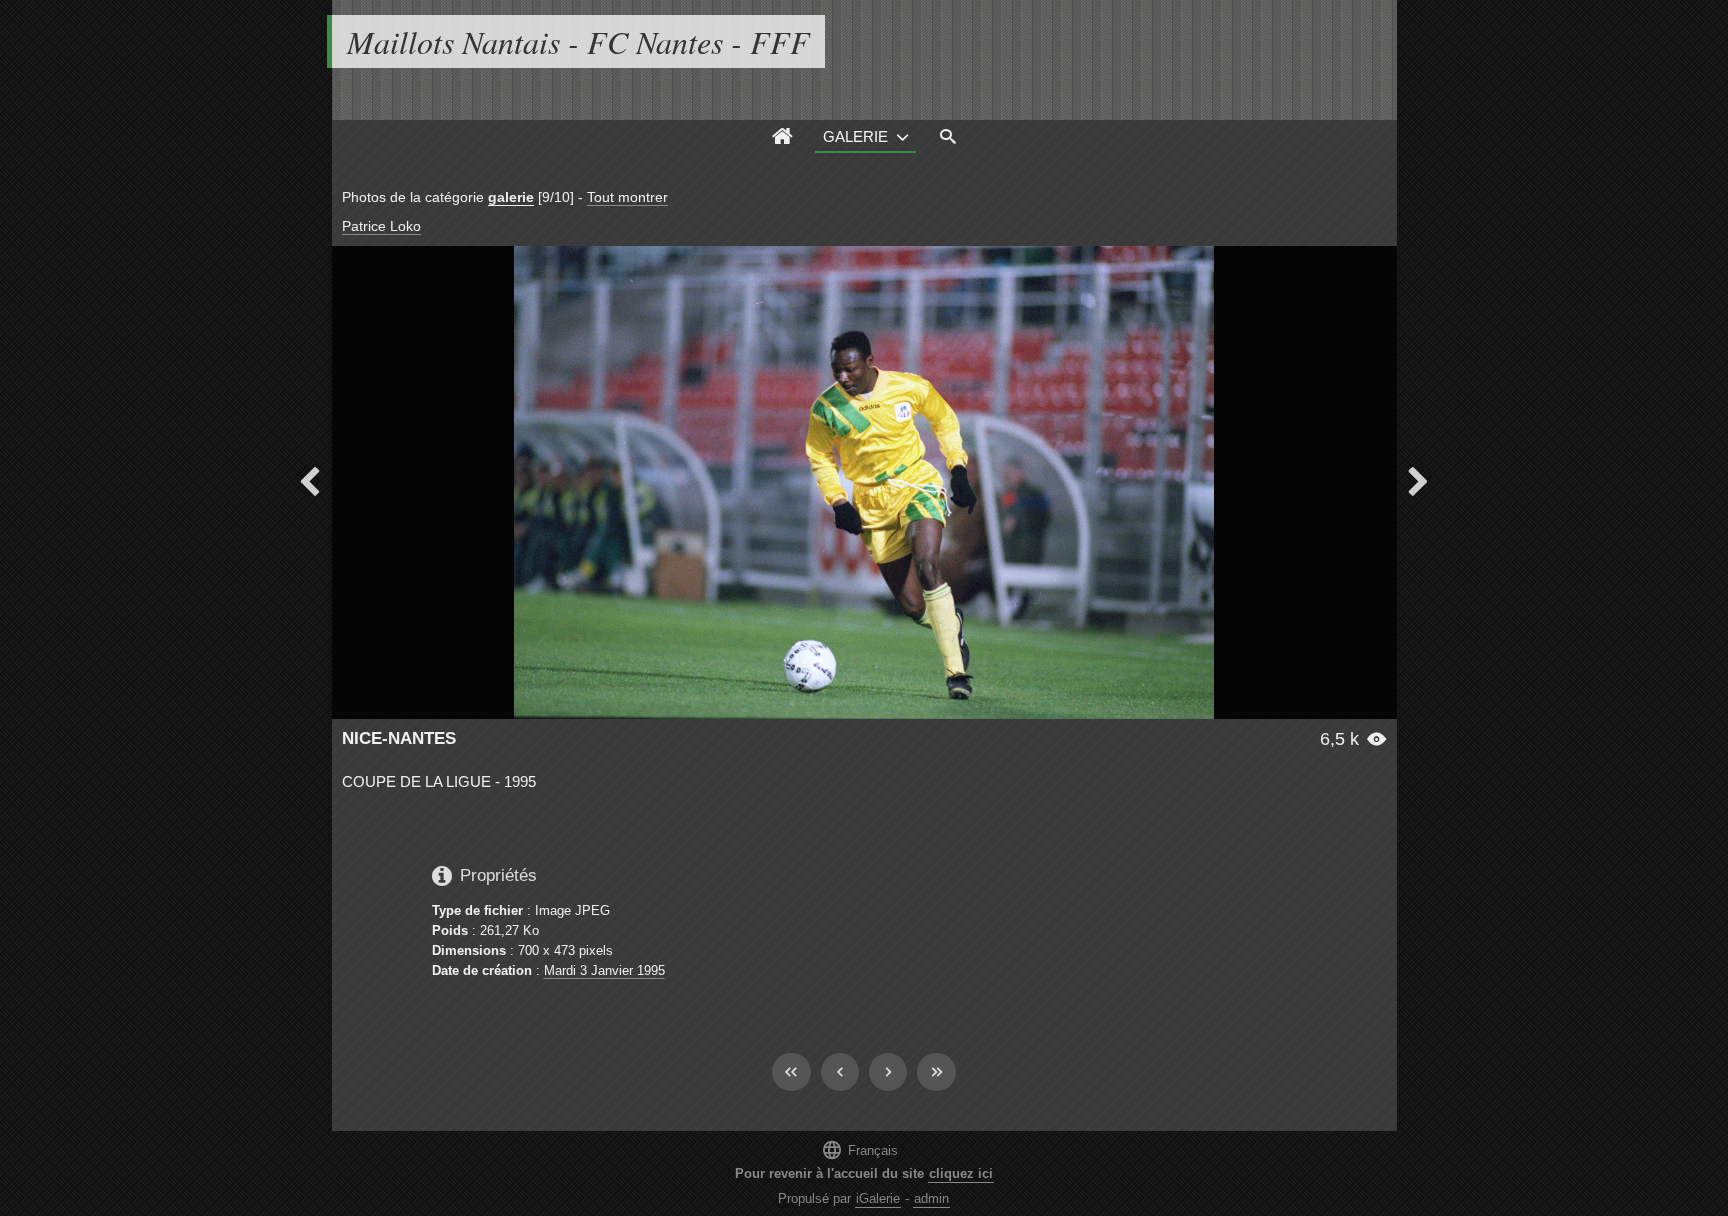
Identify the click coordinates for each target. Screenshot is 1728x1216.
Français (859, 1149)
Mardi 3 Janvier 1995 (604, 970)
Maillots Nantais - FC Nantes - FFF (578, 41)
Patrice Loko (381, 226)
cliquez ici (961, 1173)
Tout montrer (627, 197)
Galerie (855, 136)
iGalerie (878, 1198)
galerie (511, 197)
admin (931, 1198)
